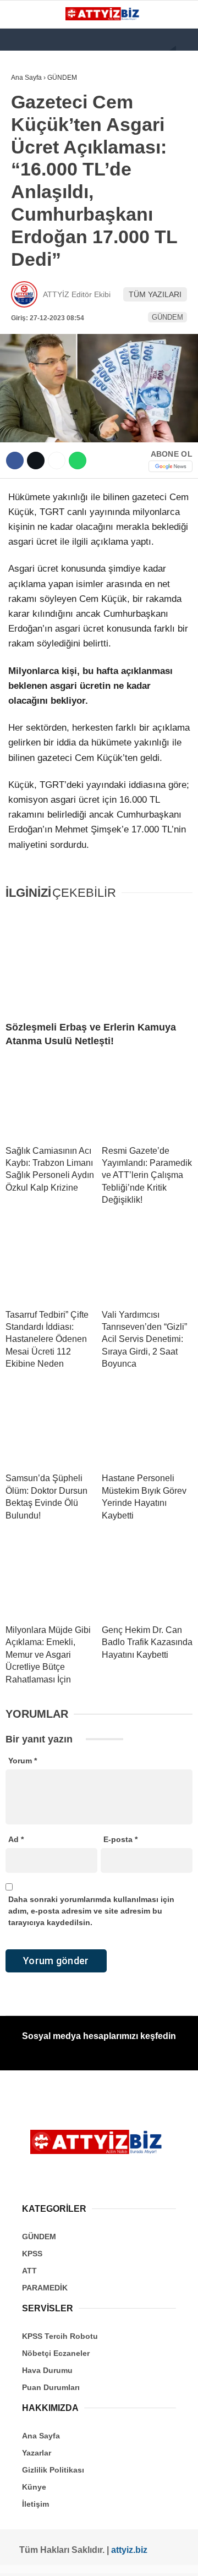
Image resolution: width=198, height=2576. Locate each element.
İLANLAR (32, 247)
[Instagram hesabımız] (60, 2558)
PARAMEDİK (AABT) (51, 202)
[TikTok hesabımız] (99, 2558)
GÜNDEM (32, 113)
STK (24, 224)
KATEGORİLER (42, 91)
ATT (23, 180)
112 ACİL (31, 135)
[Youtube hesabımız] (79, 2558)
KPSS (26, 158)
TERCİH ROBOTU (46, 269)
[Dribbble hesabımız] (118, 2558)
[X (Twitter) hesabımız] (40, 2558)
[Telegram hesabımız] (137, 2558)
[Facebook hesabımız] (21, 2558)
